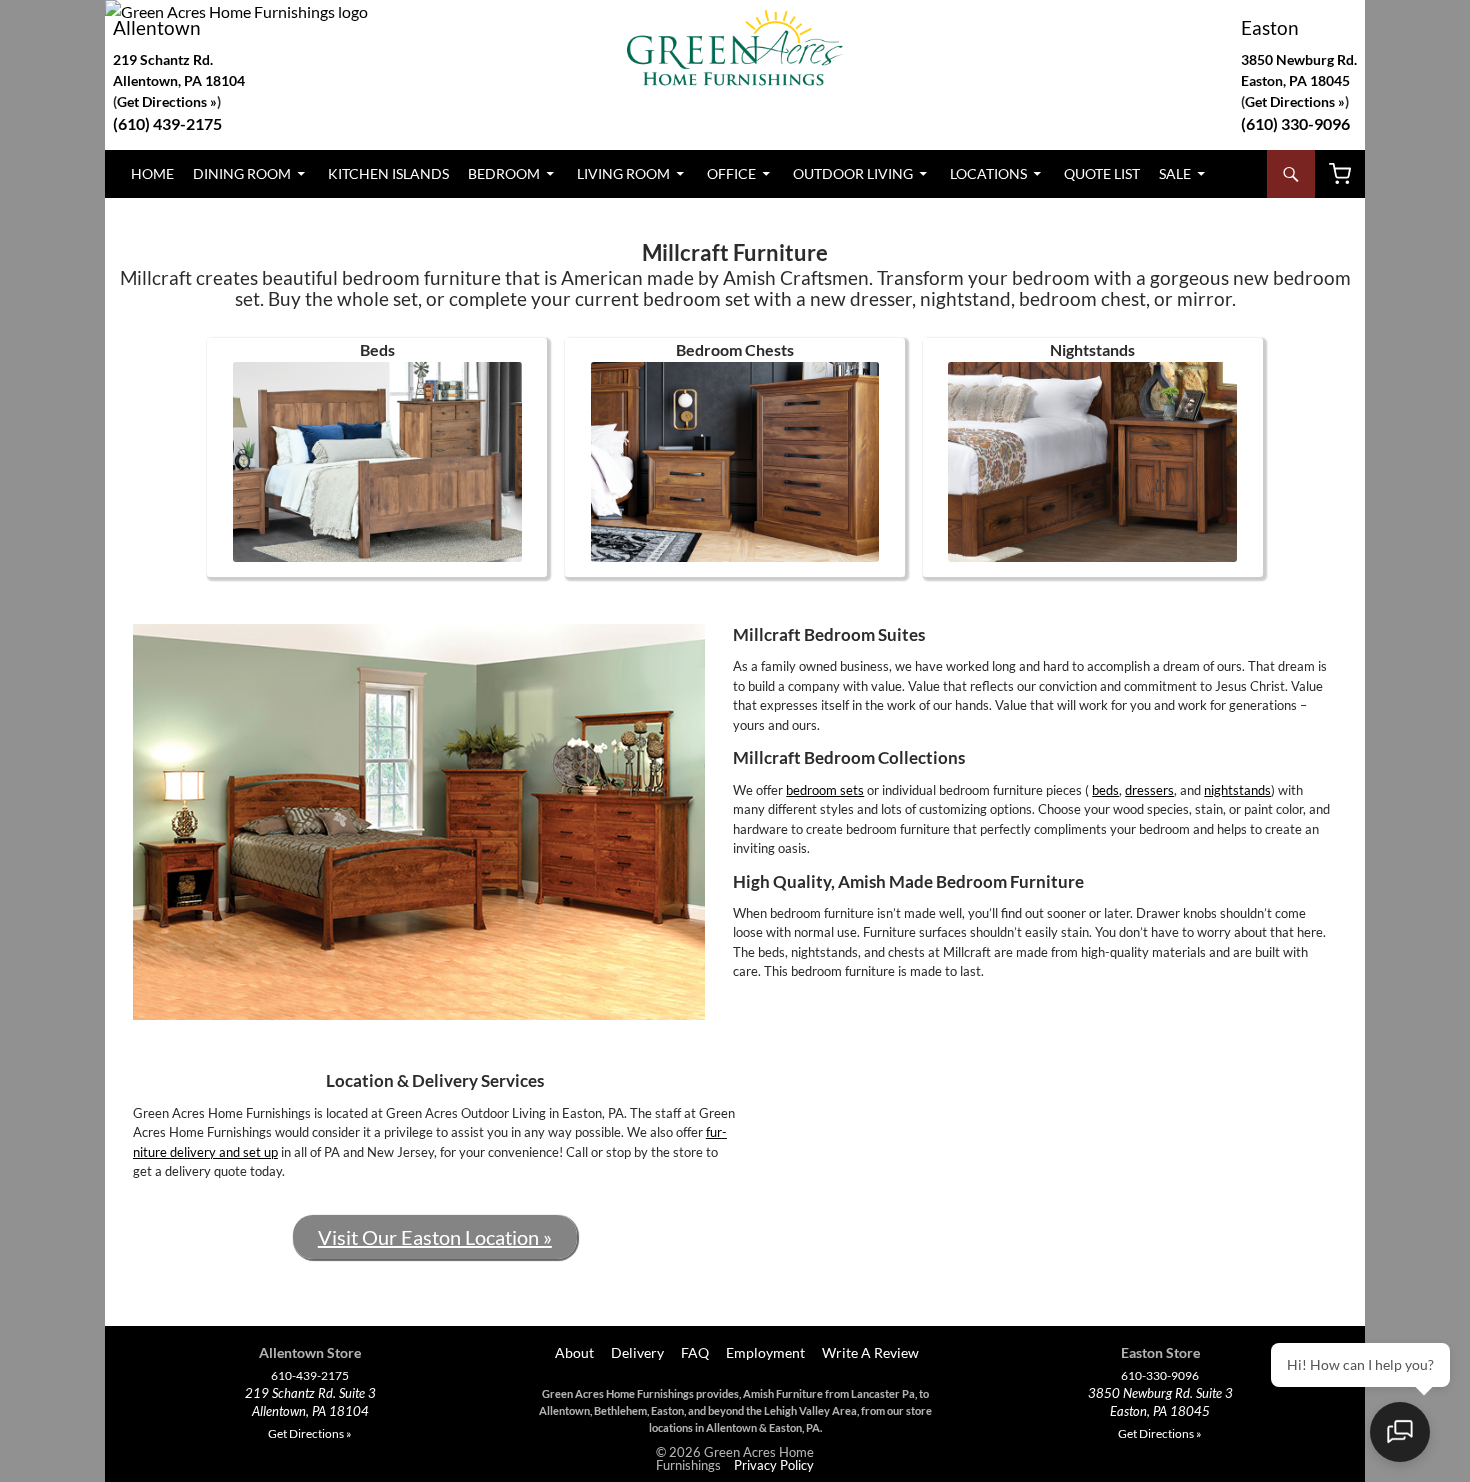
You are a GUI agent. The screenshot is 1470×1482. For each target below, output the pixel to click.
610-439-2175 (310, 1376)
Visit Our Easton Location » (435, 1237)
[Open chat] (1400, 1432)
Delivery (637, 1352)
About (573, 1352)
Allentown (157, 27)
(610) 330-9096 (1295, 123)
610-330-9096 (1160, 1376)
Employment (765, 1352)
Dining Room (242, 173)
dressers (1149, 790)
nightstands (1237, 790)
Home (152, 173)
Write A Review (870, 1352)
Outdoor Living (853, 173)
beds (1105, 790)
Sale (1175, 173)
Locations (988, 173)
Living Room (623, 173)
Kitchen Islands (388, 173)
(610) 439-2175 (167, 123)
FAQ (695, 1352)
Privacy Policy (774, 1465)
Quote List (1102, 173)
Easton (1270, 27)
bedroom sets (825, 790)
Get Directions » (1295, 101)
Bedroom (504, 173)
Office (731, 173)
